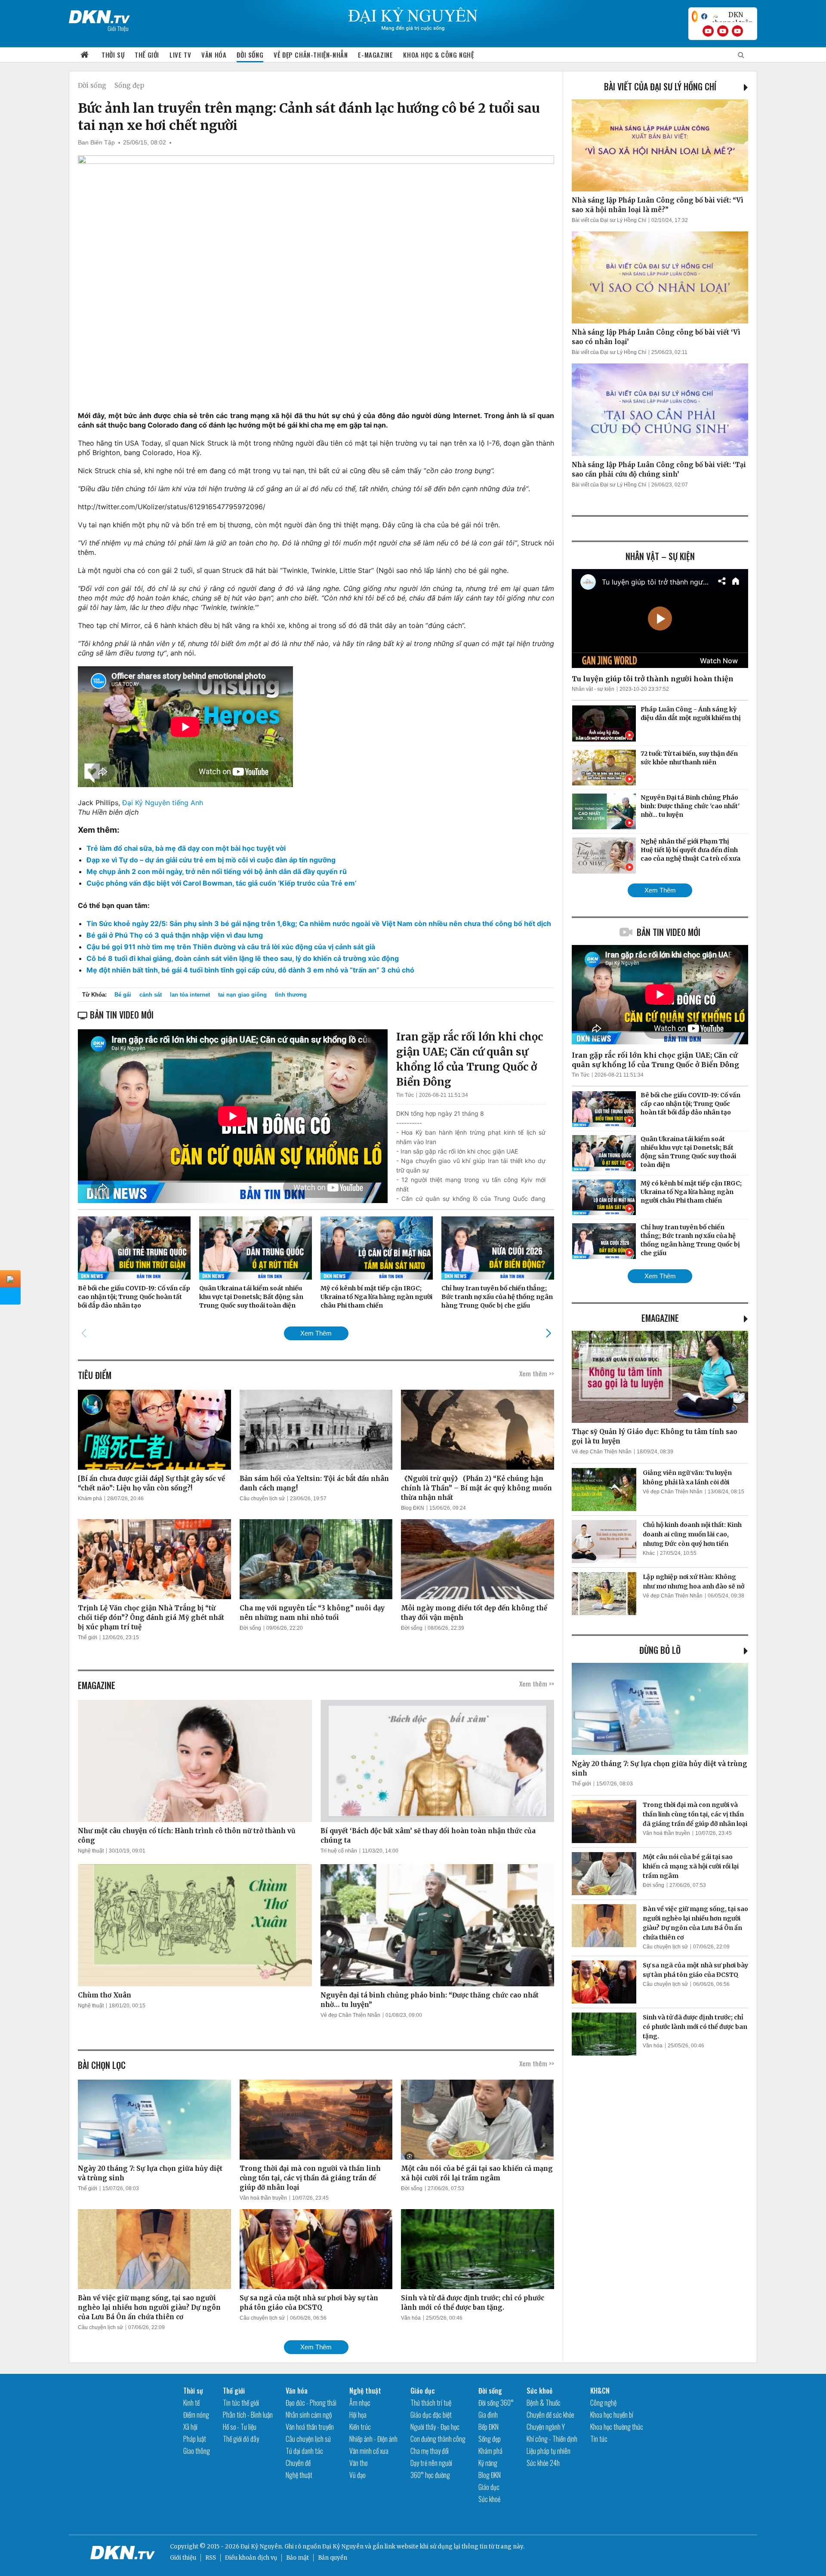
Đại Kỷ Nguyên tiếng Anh (163, 803)
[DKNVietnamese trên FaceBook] (704, 16)
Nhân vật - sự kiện (593, 689)
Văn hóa (214, 55)
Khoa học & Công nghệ (438, 55)
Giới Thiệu (118, 28)
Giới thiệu (183, 2558)
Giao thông (197, 2451)
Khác (649, 1553)
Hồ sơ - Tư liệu (240, 2427)
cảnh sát (151, 995)
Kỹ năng (488, 2463)
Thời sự (113, 55)
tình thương (291, 995)
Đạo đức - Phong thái (311, 2403)
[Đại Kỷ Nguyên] (99, 15)
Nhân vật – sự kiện (660, 556)
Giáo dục (423, 2391)
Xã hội (190, 2427)
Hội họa (358, 2415)
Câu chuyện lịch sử (262, 1499)
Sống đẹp (129, 85)
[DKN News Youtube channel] (708, 31)
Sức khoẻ (489, 2499)
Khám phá (90, 1499)
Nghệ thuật (91, 1851)
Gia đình (488, 2415)
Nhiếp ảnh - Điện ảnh (373, 2439)
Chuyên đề (298, 2463)
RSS (211, 2558)
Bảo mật (297, 2558)
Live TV (180, 55)
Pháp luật (195, 2439)
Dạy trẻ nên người (431, 2463)
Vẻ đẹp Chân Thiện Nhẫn (350, 2015)
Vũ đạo (358, 2475)
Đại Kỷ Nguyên (343, 2547)
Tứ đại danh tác (304, 2451)
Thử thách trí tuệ (431, 2403)
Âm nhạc (360, 2403)
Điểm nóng (196, 2415)
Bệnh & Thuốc (544, 2403)
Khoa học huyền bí (612, 2415)
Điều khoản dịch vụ (251, 2558)
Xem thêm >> (537, 1373)
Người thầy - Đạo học (435, 2427)
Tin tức (599, 2439)
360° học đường (430, 2475)
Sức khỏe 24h (543, 2463)
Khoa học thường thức (617, 2427)
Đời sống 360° (496, 2403)
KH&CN (600, 2391)
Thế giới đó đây (241, 2439)
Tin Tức (405, 1095)
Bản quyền (333, 2558)
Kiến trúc (360, 2427)
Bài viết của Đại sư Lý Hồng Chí (660, 86)
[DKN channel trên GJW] (732, 16)
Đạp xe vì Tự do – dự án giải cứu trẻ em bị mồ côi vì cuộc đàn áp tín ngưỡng (211, 860)
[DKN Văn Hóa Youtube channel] (737, 31)
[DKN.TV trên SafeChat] (695, 16)
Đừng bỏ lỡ (660, 1650)
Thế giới (147, 55)
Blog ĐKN (413, 1508)
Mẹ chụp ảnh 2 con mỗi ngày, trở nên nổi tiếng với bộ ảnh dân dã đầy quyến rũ (217, 871)
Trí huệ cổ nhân (339, 1851)
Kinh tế (191, 2403)
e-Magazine (375, 55)
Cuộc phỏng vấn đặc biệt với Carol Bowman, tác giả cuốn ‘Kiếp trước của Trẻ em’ (222, 883)
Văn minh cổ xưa (369, 2451)
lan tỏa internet (190, 995)
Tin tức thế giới (241, 2403)
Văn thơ (358, 2463)
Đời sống (250, 55)
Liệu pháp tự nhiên (549, 2451)
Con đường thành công (438, 2439)
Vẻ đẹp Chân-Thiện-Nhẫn (311, 55)
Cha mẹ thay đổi (430, 2451)
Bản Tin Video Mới (669, 932)
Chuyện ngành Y (546, 2427)
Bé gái (123, 995)
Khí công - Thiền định (552, 2439)
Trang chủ (85, 55)
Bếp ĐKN (489, 2427)
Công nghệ (603, 2403)
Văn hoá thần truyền (263, 2198)
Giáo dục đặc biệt (431, 2415)
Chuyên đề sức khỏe (550, 2415)
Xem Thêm (316, 1333)
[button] (548, 1333)
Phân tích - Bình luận (248, 2415)
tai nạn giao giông (242, 995)
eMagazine (660, 1318)
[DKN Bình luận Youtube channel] (723, 31)
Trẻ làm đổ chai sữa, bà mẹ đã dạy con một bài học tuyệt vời (186, 848)
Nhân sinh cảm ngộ (309, 2415)
